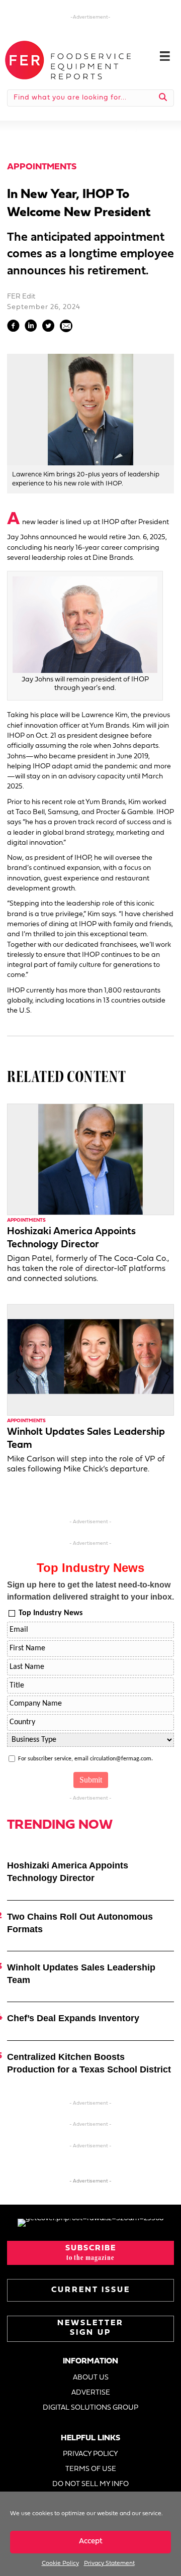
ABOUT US (91, 2378)
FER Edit (21, 297)
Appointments (42, 167)
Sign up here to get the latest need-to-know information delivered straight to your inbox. (90, 1591)
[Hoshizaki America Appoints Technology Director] (90, 1159)
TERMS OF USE (91, 2469)
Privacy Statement (109, 2563)
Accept (91, 2542)
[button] (90, 2253)
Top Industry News (51, 1613)
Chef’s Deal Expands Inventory (73, 2018)
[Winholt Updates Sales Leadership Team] (90, 1360)
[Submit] (163, 98)
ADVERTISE (91, 2393)
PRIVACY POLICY (90, 2454)
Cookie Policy (60, 2563)
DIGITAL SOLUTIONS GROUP (90, 2408)
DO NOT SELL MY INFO (90, 2484)
